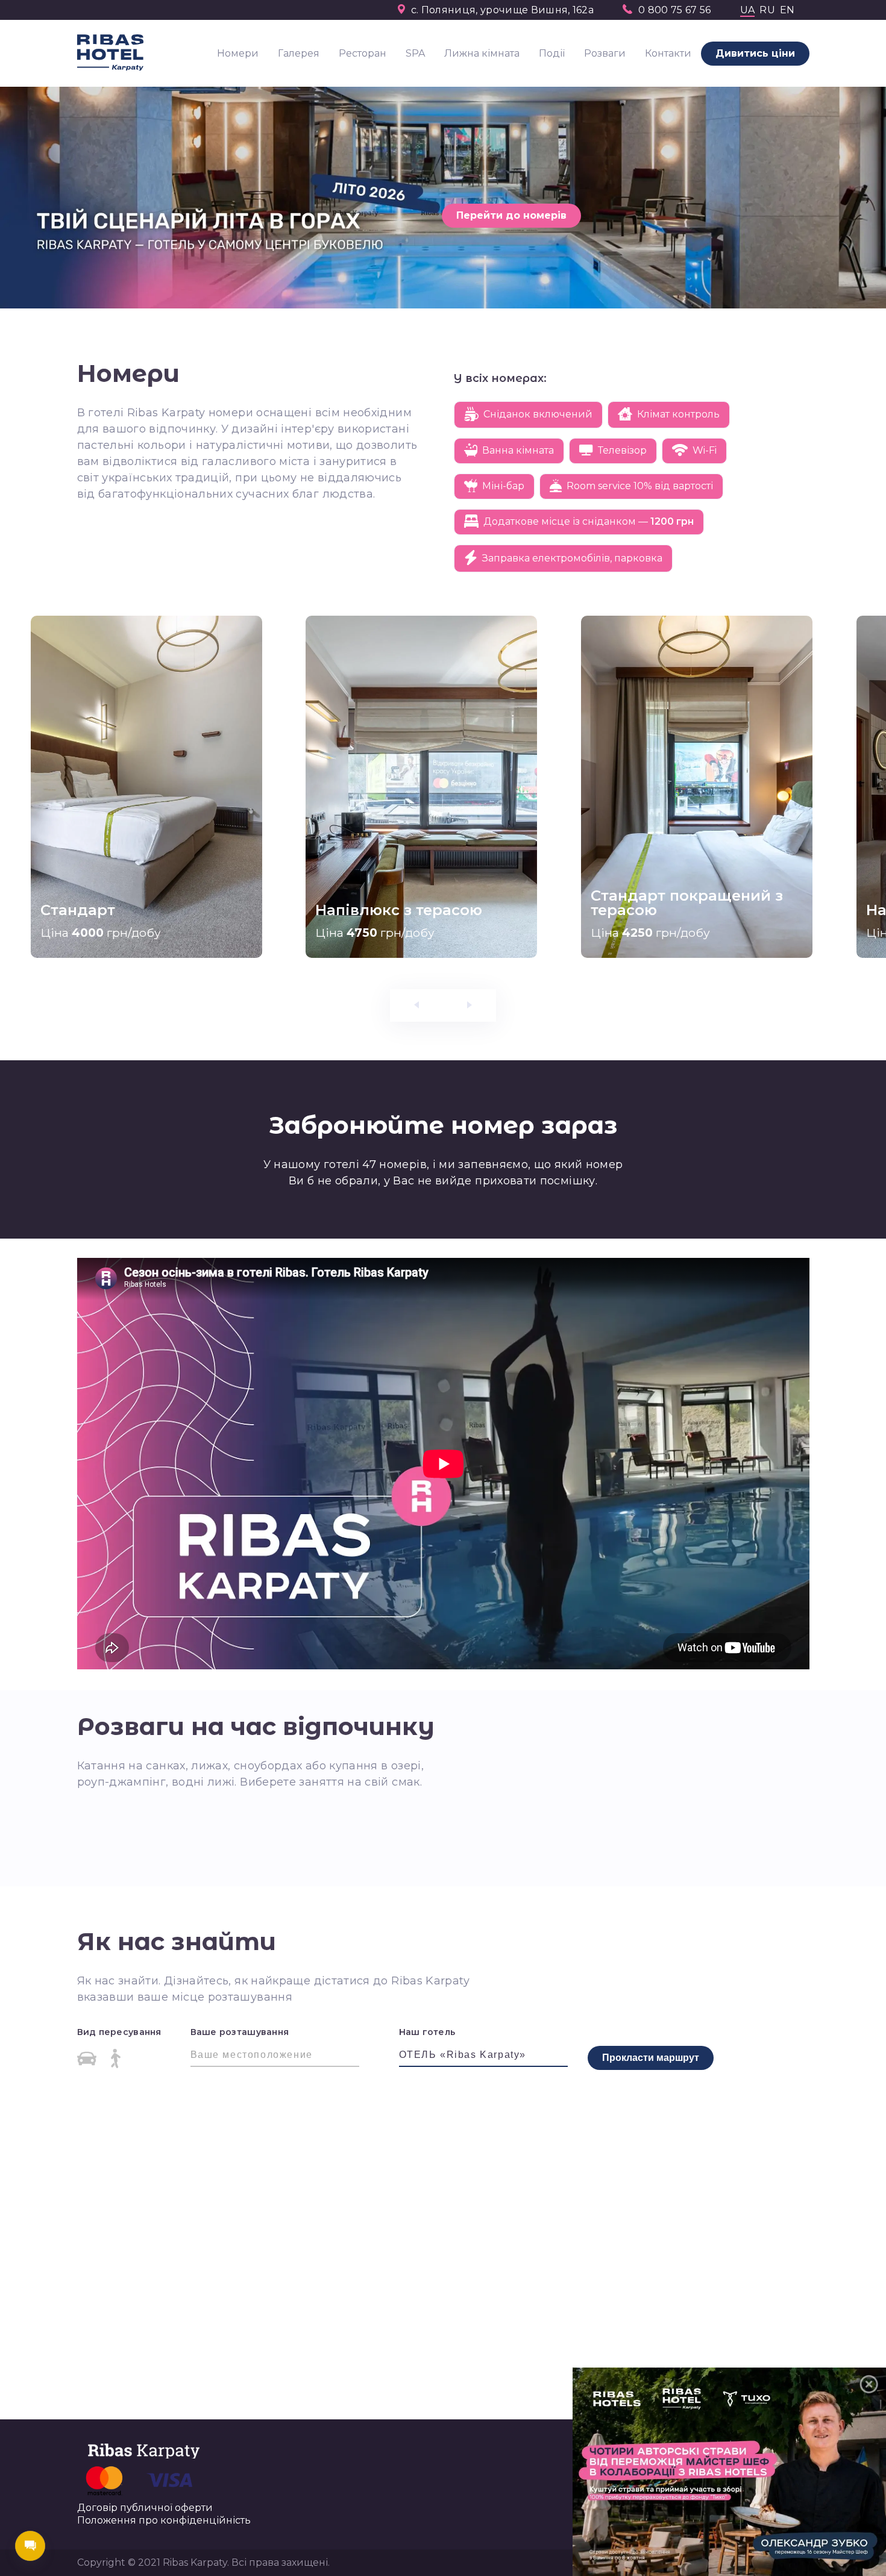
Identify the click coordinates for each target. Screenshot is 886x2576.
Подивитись (88, 906)
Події (552, 53)
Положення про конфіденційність (164, 2521)
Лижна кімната (482, 53)
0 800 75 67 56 (674, 10)
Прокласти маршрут (651, 2058)
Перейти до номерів (511, 215)
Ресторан (363, 53)
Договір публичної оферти (145, 2508)
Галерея (299, 53)
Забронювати (189, 906)
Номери (238, 53)
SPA (415, 53)
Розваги (605, 53)
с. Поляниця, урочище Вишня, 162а (502, 10)
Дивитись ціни (755, 53)
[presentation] (43, 666)
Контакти (668, 53)
